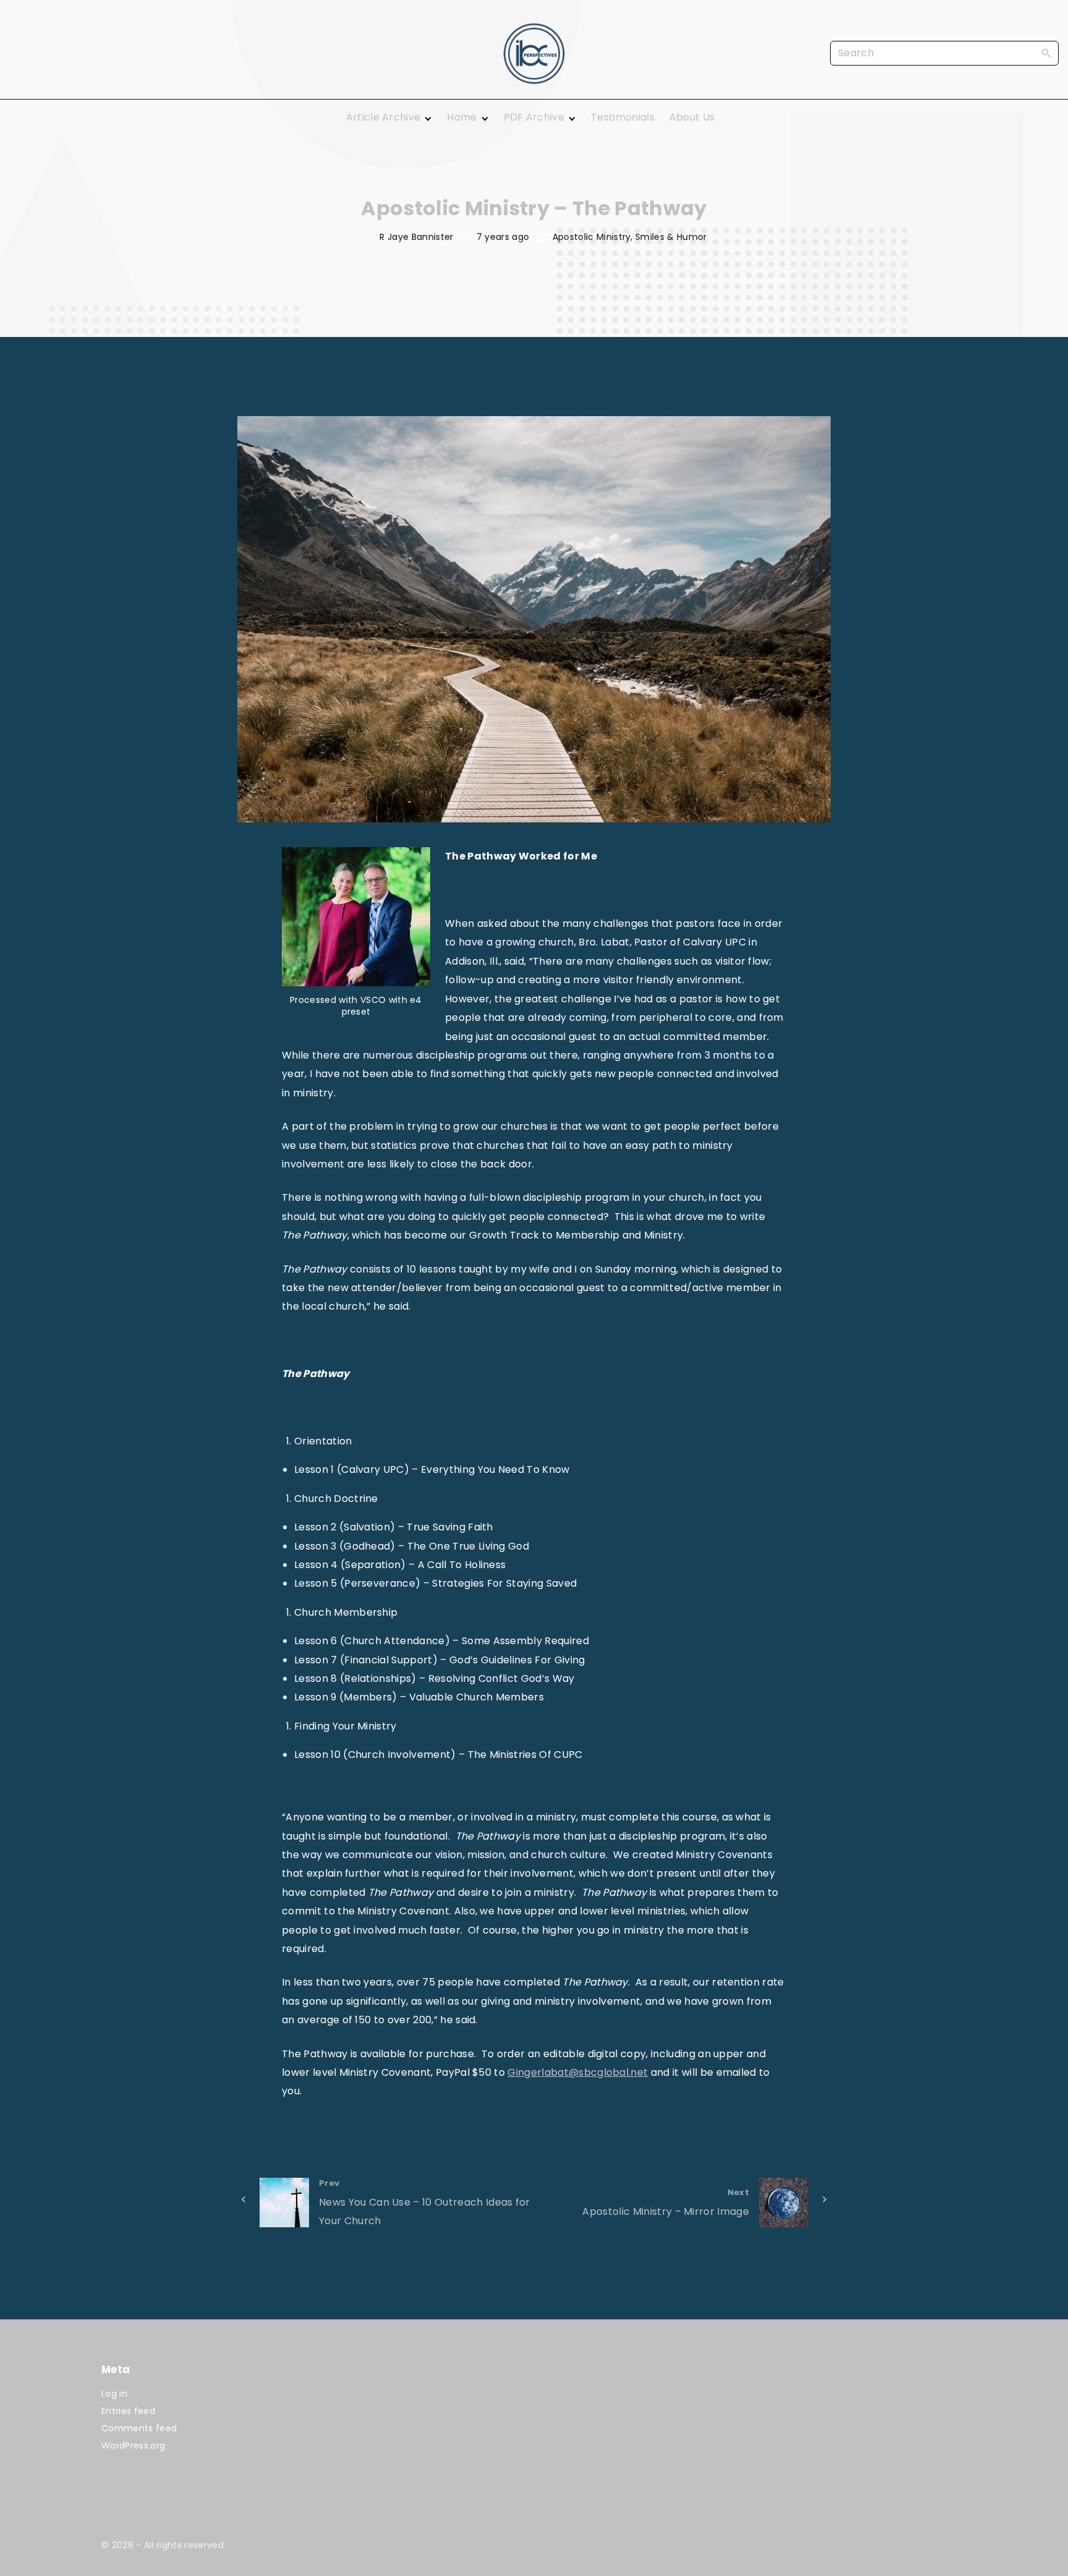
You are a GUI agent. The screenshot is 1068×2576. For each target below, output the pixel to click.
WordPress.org (133, 2446)
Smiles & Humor (671, 237)
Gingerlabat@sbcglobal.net (578, 2072)
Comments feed (139, 2428)
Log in (114, 2394)
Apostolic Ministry (592, 237)
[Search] (1046, 53)
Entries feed (128, 2411)
